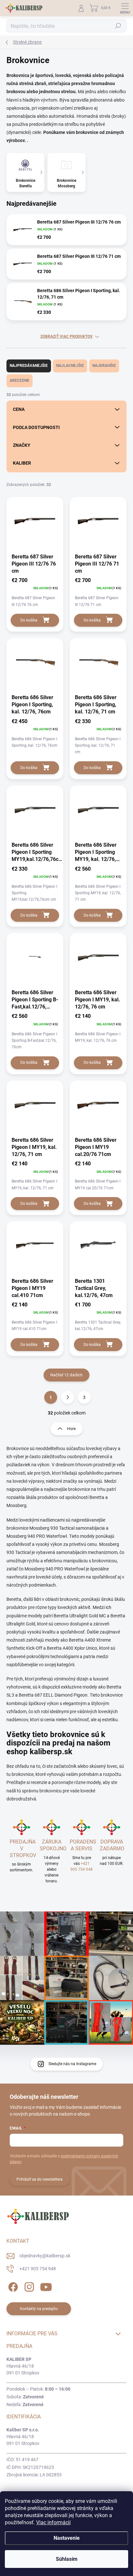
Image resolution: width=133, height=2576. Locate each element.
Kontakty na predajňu (39, 2309)
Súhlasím (67, 2559)
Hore (71, 1429)
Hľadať (118, 26)
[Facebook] (12, 2286)
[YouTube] (46, 2286)
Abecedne (20, 380)
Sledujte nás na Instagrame (72, 2064)
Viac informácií (53, 2522)
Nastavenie (67, 2538)
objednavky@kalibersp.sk (45, 2256)
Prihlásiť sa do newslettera (40, 2179)
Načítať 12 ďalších (66, 1375)
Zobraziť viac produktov (66, 336)
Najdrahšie (104, 366)
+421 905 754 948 (38, 2269)
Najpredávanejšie (29, 366)
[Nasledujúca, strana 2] (67, 1397)
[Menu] (125, 8)
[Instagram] (28, 2286)
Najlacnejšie (70, 366)
